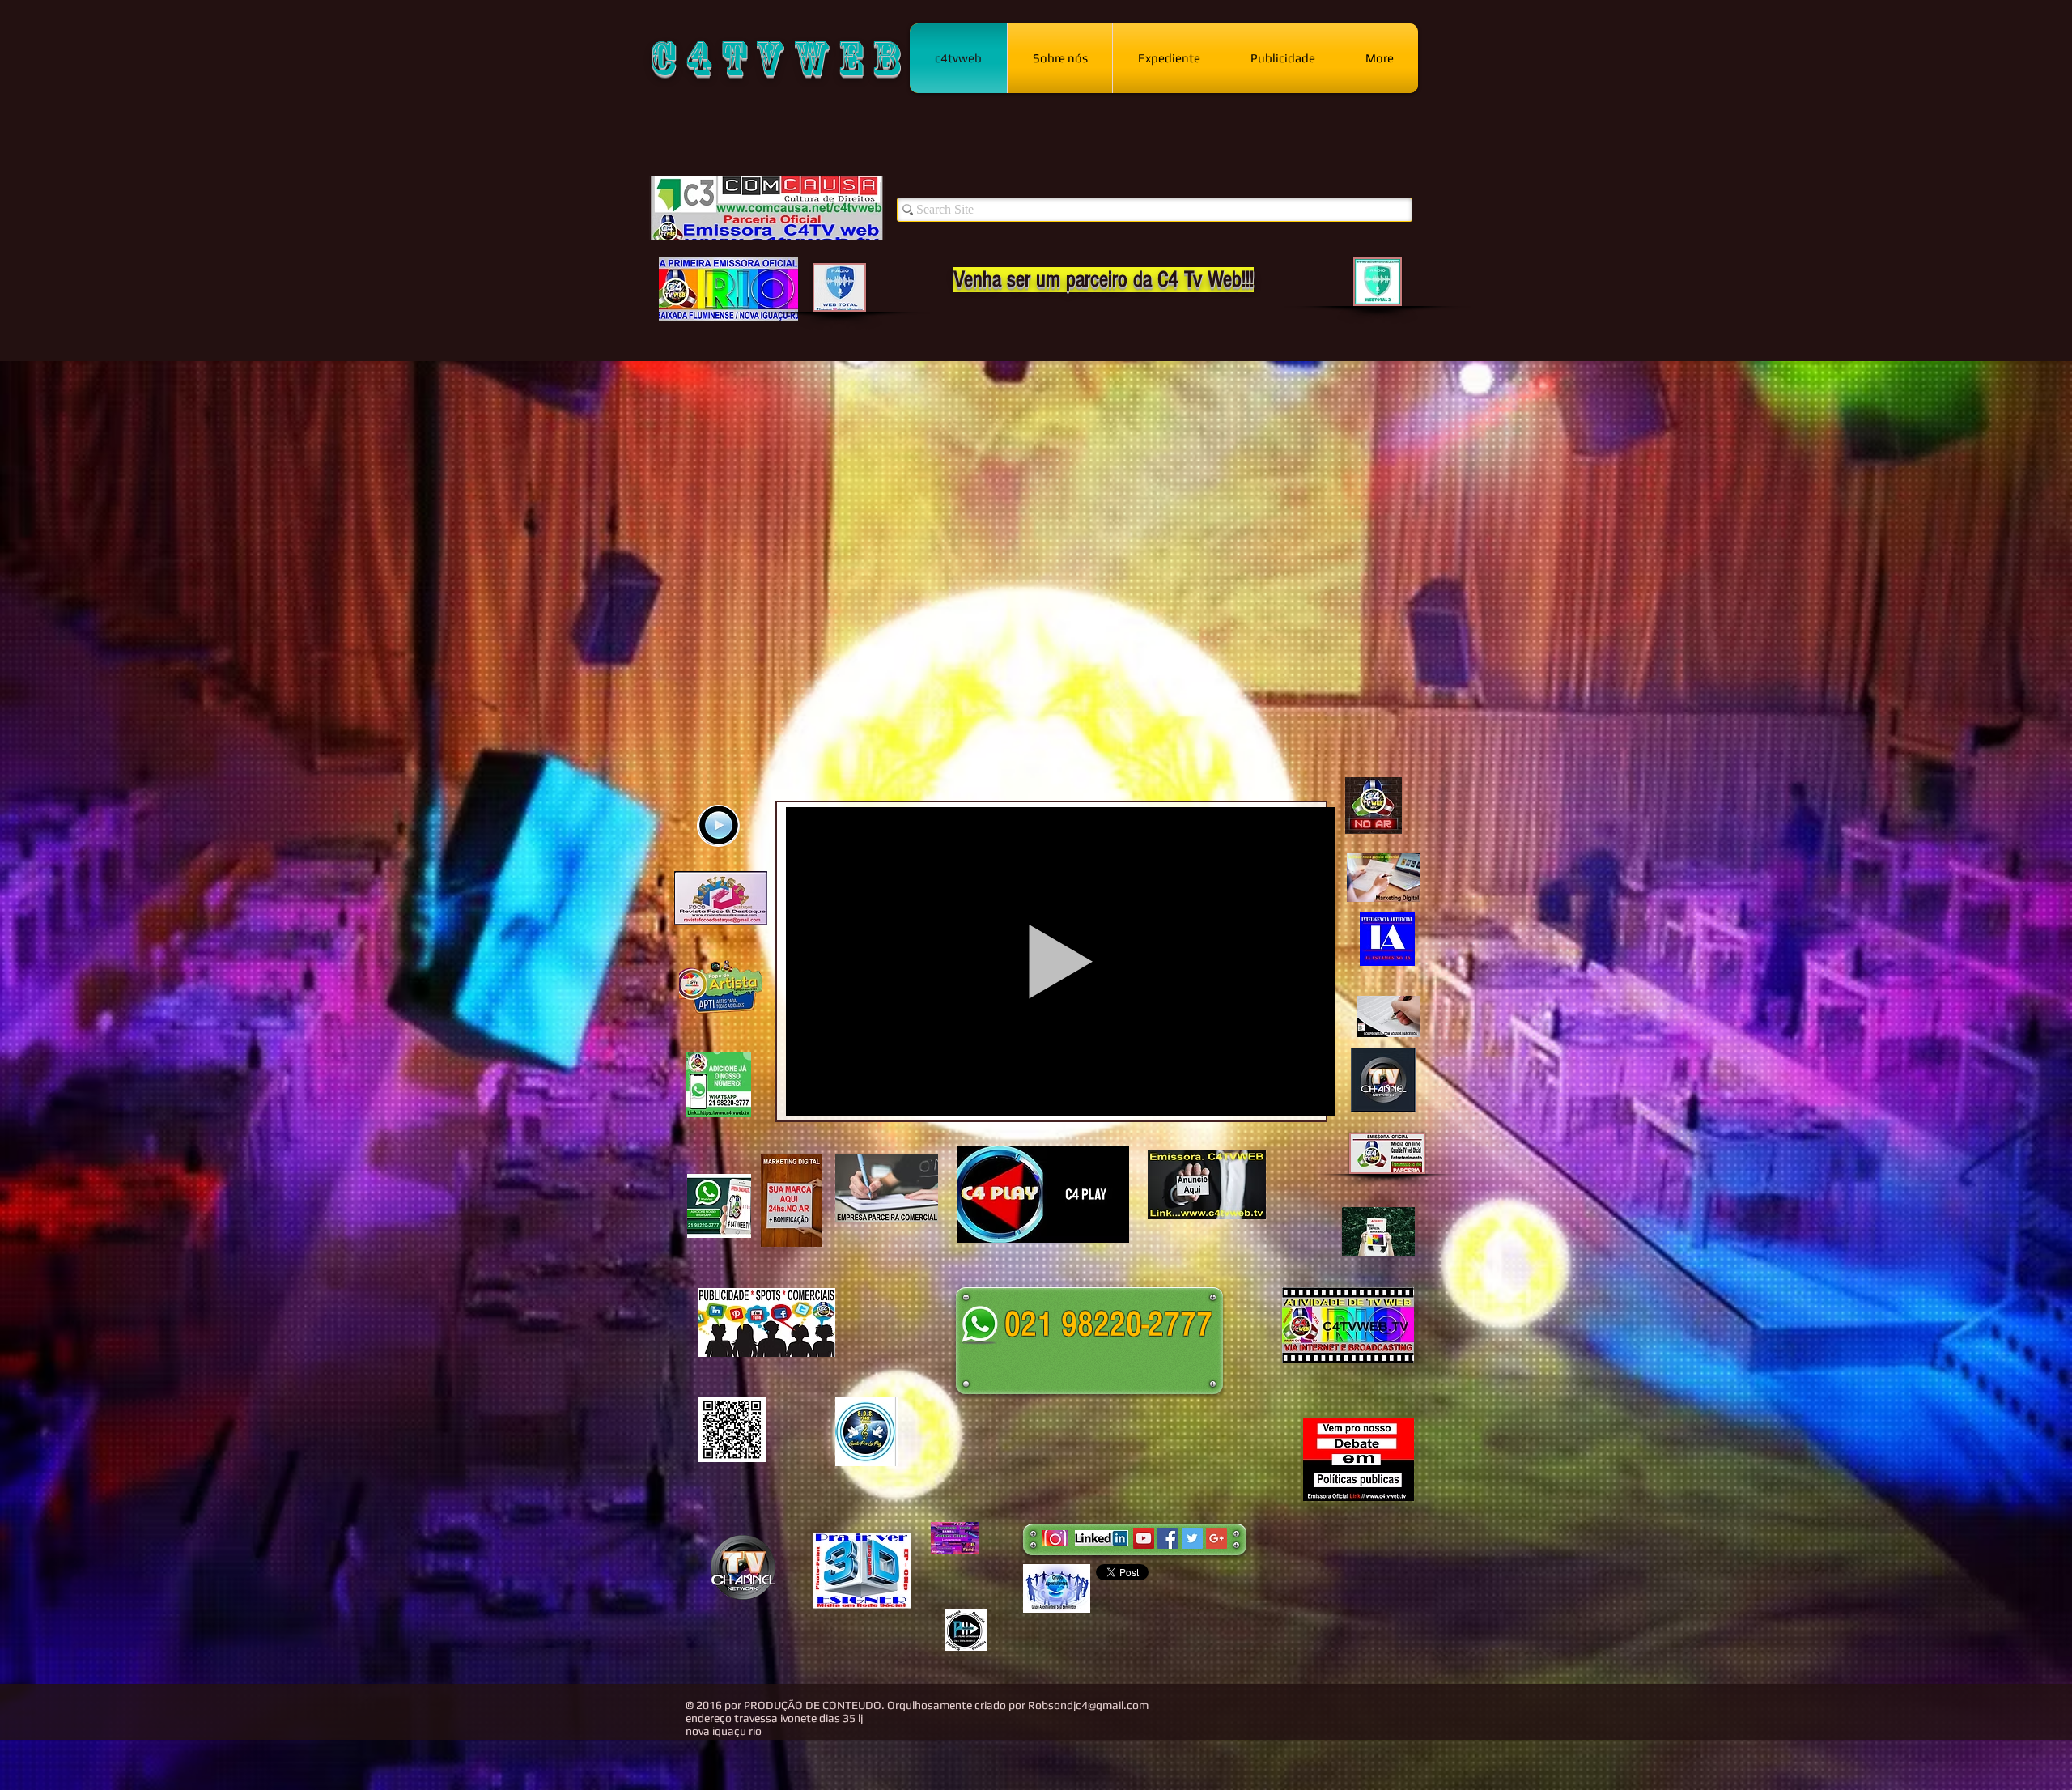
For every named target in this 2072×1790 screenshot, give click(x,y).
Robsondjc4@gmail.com (1088, 1705)
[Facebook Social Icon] (1168, 1538)
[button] (1108, 1225)
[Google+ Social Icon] (1216, 1538)
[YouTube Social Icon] (1144, 1538)
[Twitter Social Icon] (1192, 1538)
